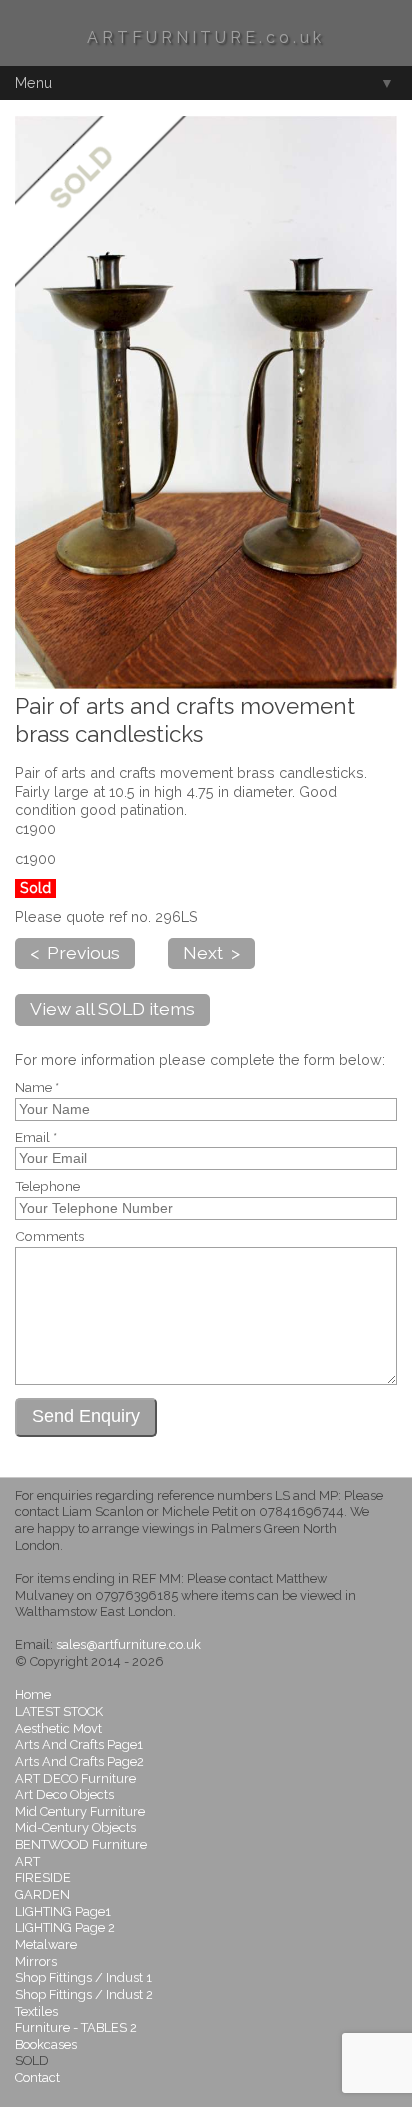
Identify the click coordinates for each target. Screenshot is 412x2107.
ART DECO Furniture (75, 1778)
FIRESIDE (43, 1877)
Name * (37, 1088)
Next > (211, 952)
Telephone (47, 1187)
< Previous (75, 952)
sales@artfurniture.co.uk (128, 1644)
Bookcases (46, 2044)
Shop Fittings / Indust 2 (84, 1994)
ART (27, 1861)
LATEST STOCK (59, 1711)
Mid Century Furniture (80, 1811)
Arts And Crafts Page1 (79, 1744)
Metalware (46, 1944)
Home (33, 1694)
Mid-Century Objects (75, 1827)
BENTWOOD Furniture (81, 1844)
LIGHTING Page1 (63, 1911)
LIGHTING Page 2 (65, 1927)
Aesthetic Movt (58, 1728)
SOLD (32, 2060)
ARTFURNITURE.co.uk (206, 37)
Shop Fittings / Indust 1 (83, 1977)
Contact (37, 2077)
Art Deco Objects (64, 1794)
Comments (49, 1237)
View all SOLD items (112, 1008)
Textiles (36, 2011)
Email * (36, 1138)
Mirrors (36, 1961)
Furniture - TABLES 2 (76, 2027)
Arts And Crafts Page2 (79, 1761)
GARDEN (42, 1894)
